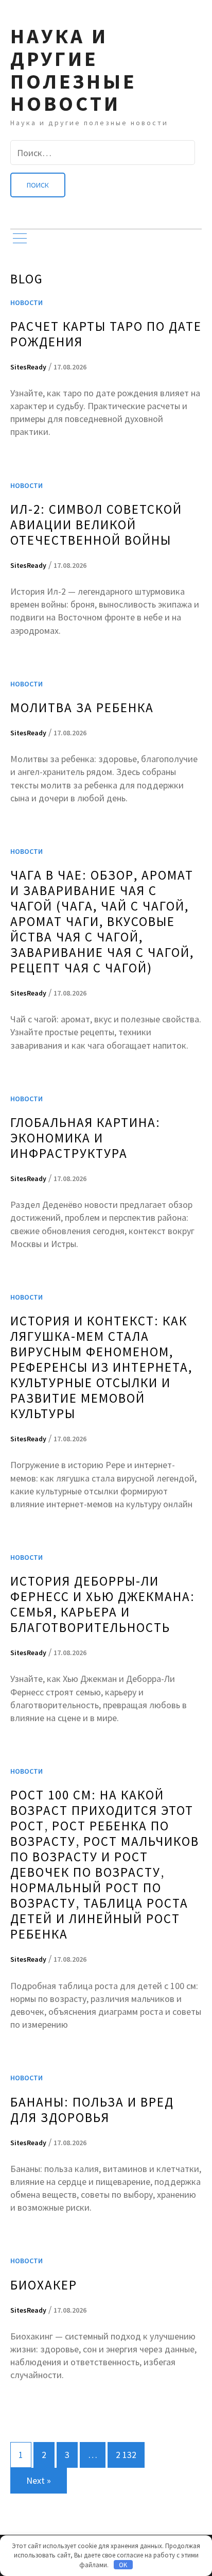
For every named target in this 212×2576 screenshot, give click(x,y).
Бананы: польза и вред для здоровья (92, 2110)
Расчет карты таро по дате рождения (106, 334)
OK (123, 2565)
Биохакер (44, 2285)
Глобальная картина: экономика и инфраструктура (85, 1138)
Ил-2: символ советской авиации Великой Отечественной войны (96, 525)
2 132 (126, 2455)
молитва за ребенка (82, 708)
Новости (26, 302)
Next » (39, 2480)
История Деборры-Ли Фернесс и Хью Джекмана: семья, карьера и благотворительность (103, 1604)
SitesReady (28, 367)
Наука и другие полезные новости (74, 70)
